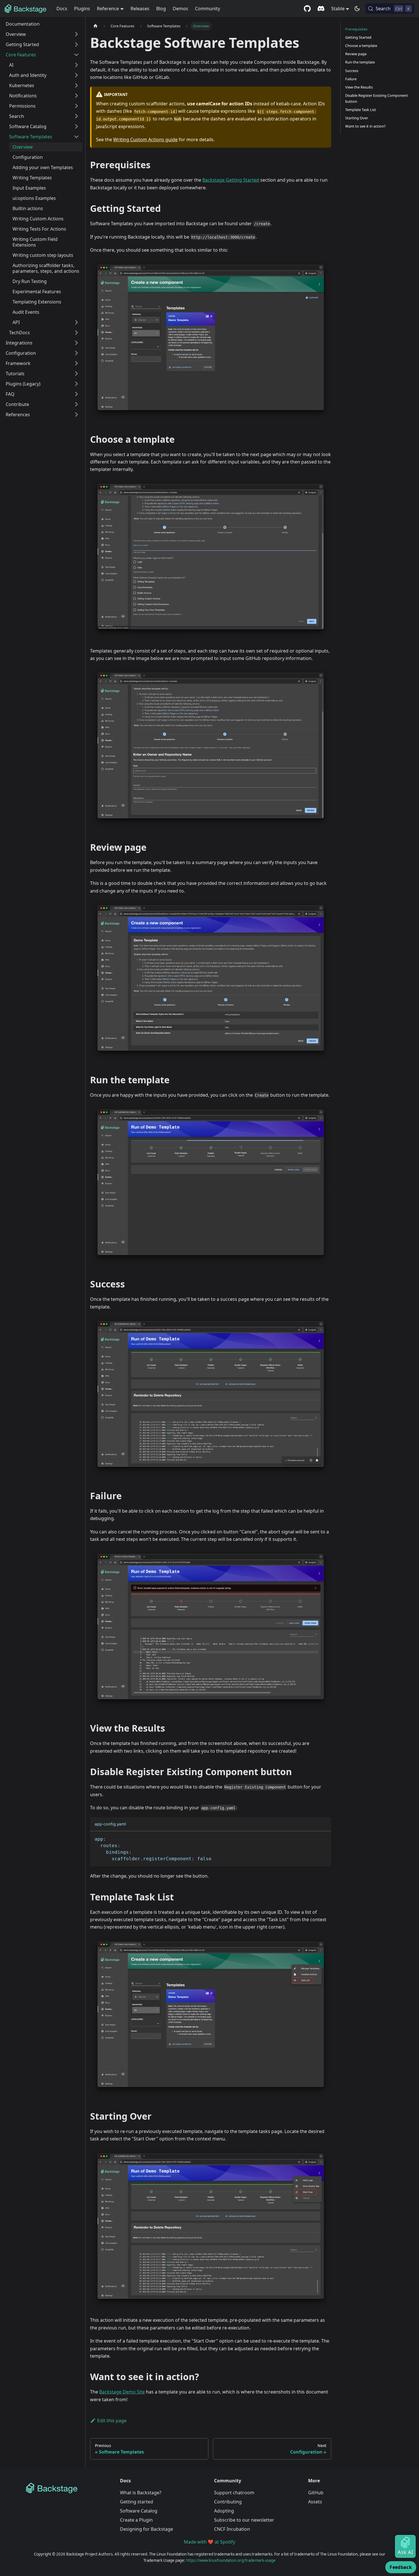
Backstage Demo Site (122, 2392)
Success (352, 71)
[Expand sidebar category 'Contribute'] (76, 404)
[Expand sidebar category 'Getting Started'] (76, 44)
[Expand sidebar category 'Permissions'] (76, 106)
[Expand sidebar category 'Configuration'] (76, 353)
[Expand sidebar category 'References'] (76, 415)
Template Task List (361, 110)
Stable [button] (338, 9)
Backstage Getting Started (231, 180)
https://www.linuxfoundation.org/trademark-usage (231, 2560)
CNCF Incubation (232, 2529)
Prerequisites (356, 29)
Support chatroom (234, 2493)
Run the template (360, 62)
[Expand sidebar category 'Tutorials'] (76, 374)
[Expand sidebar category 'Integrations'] (76, 343)
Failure (351, 79)
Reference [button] (108, 9)
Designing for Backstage (147, 2529)
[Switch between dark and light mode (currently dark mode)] (357, 9)
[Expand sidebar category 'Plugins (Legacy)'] (76, 384)
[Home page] (95, 26)
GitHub (316, 2493)
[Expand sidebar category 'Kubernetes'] (76, 85)
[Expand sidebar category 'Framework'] (76, 363)
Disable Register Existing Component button (377, 98)
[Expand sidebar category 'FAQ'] (76, 394)
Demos (180, 9)
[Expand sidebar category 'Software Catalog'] (76, 126)
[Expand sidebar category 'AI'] (76, 65)
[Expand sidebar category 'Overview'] (76, 34)
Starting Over (357, 118)
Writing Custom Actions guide (145, 140)
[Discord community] (321, 9)
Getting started (137, 2502)
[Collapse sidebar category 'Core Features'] (76, 55)
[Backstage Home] (68, 2488)
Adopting (224, 2511)
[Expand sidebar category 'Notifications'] (76, 96)
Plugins (82, 9)
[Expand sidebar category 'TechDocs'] (76, 333)
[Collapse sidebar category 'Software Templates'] (76, 137)
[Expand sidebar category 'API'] (76, 322)
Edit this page (112, 2421)
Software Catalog (139, 2511)
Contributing (228, 2502)
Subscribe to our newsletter (244, 2520)
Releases (140, 9)
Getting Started (358, 37)
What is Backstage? (141, 2493)
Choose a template (361, 46)
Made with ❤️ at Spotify (209, 2542)
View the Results (359, 87)
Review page (356, 54)
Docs (62, 9)
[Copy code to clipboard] (324, 1838)
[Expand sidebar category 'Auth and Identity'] (76, 75)
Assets (315, 2502)
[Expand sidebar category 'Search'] (76, 116)
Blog (161, 9)
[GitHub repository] (307, 9)
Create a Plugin (136, 2520)
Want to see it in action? (365, 126)
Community (208, 9)
